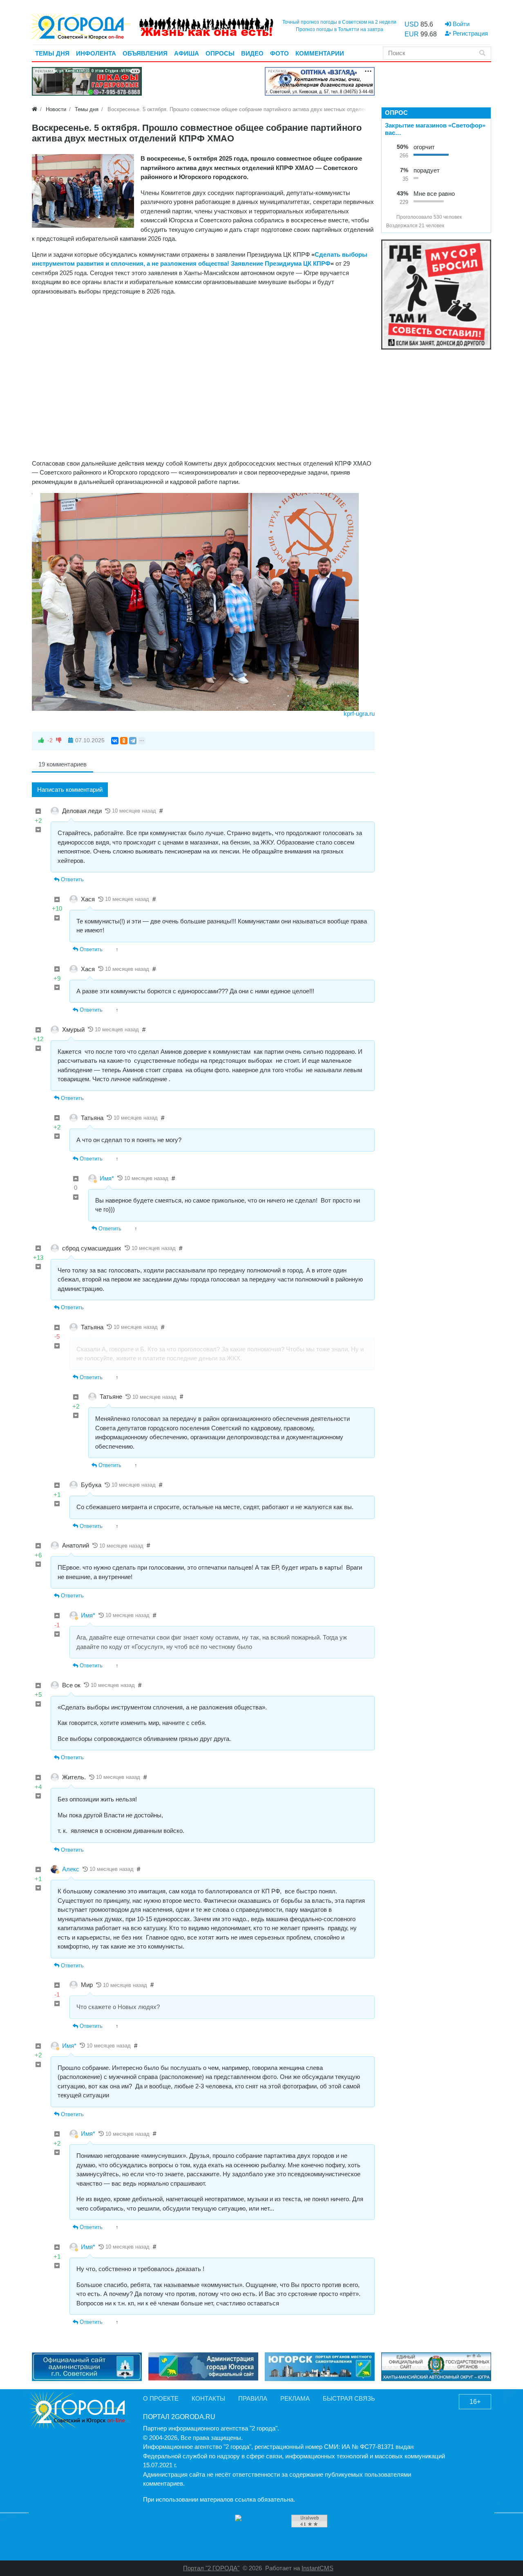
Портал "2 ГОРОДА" (211, 2568)
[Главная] (35, 109)
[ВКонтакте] (115, 741)
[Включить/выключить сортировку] (389, 217)
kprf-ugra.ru (359, 713)
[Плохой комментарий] (38, 830)
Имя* (107, 1178)
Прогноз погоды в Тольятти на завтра (340, 29)
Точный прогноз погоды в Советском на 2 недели (339, 22)
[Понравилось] (41, 740)
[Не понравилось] (59, 740)
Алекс (71, 1869)
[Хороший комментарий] (38, 812)
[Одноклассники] (124, 741)
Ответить (72, 879)
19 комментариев (63, 764)
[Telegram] (133, 741)
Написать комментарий (70, 790)
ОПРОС (396, 113)
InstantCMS (317, 2568)
